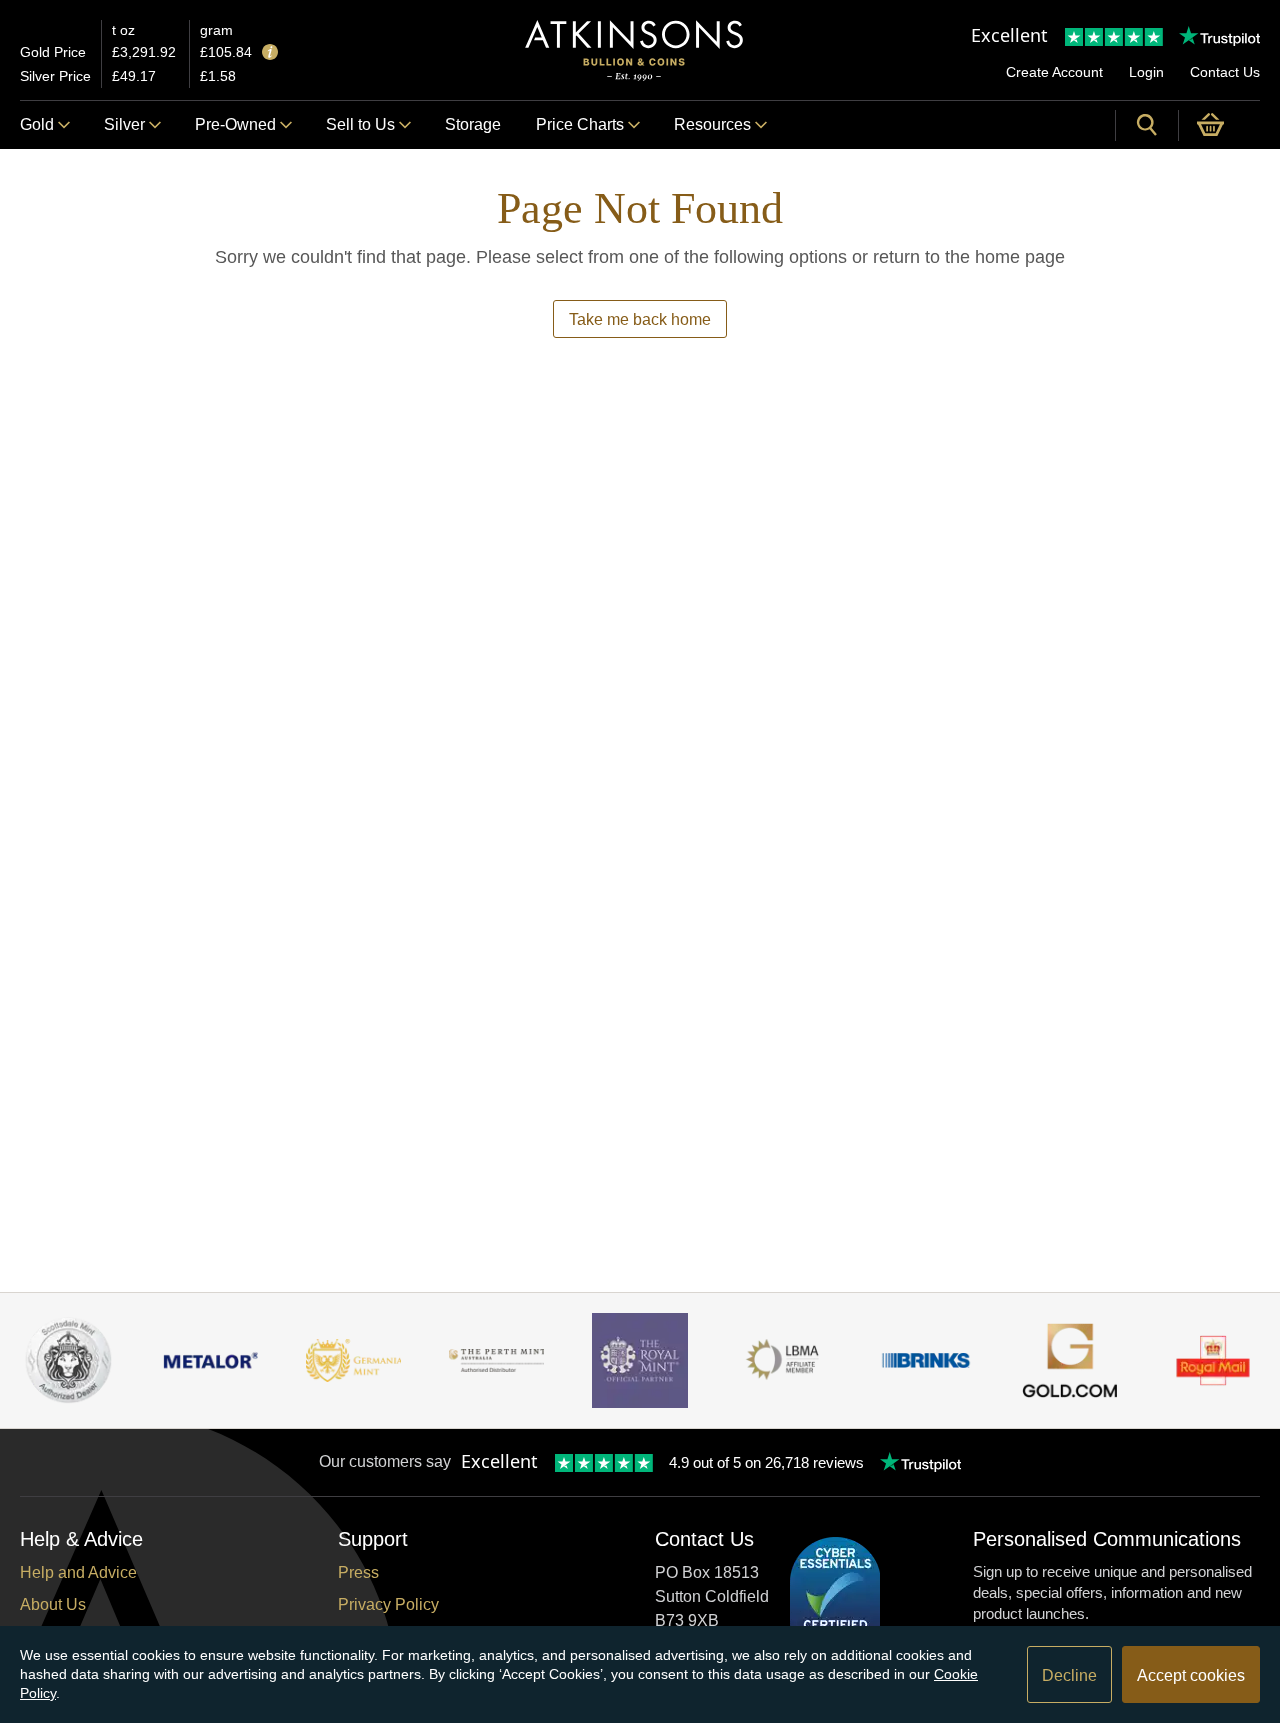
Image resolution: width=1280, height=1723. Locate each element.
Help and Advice (78, 1572)
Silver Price (55, 76)
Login (1146, 72)
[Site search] (1147, 125)
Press (358, 1572)
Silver (124, 124)
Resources (712, 124)
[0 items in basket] (1219, 125)
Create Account (1054, 72)
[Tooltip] (270, 53)
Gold (37, 124)
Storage (473, 124)
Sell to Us (360, 124)
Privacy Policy (388, 1604)
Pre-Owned (235, 124)
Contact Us (1225, 72)
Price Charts (580, 124)
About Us (53, 1604)
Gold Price (53, 52)
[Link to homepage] (634, 50)
